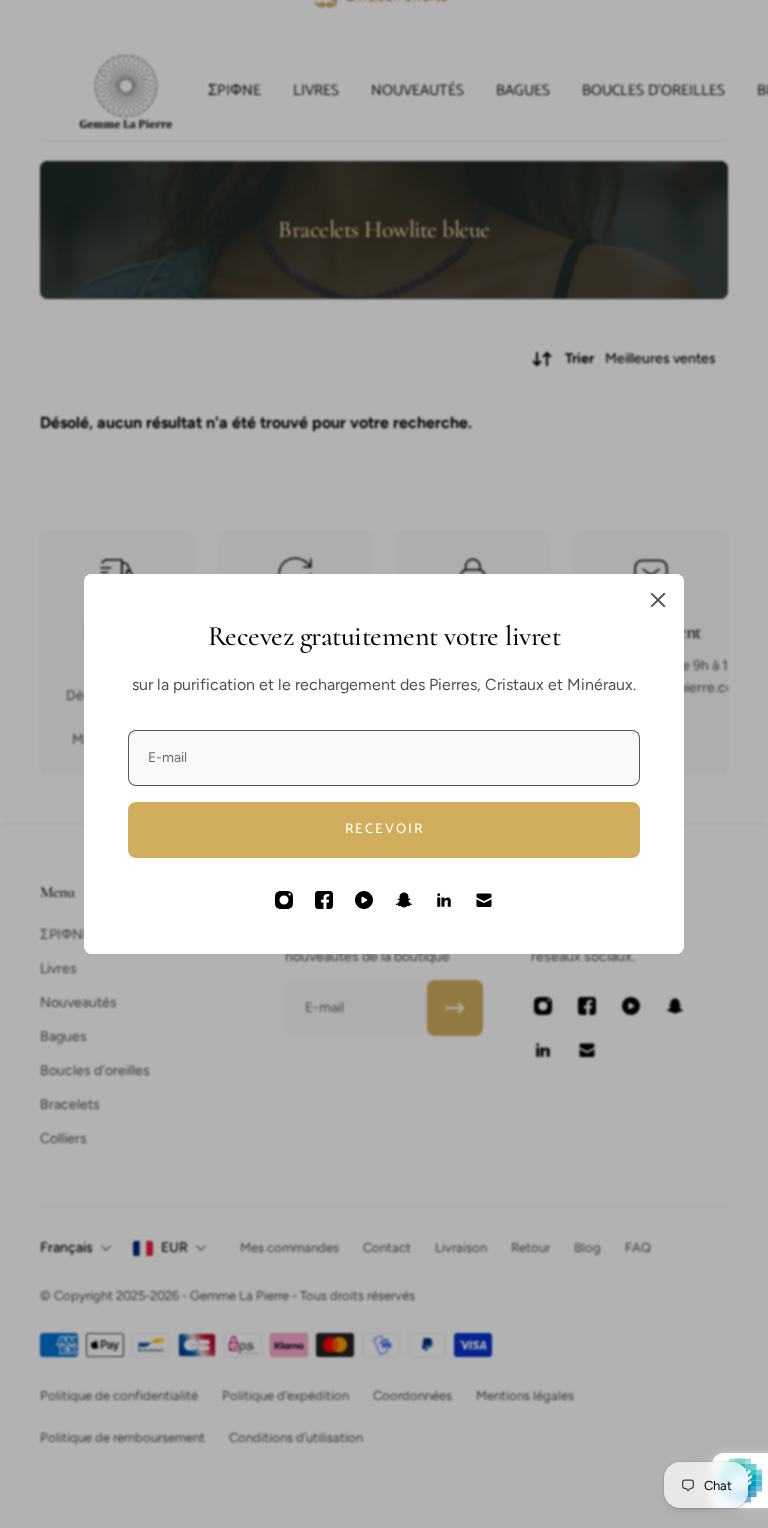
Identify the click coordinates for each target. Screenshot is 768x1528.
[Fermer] (658, 600)
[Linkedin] (444, 900)
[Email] (484, 900)
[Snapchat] (404, 900)
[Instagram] (284, 900)
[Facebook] (324, 900)
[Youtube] (364, 900)
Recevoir (384, 829)
